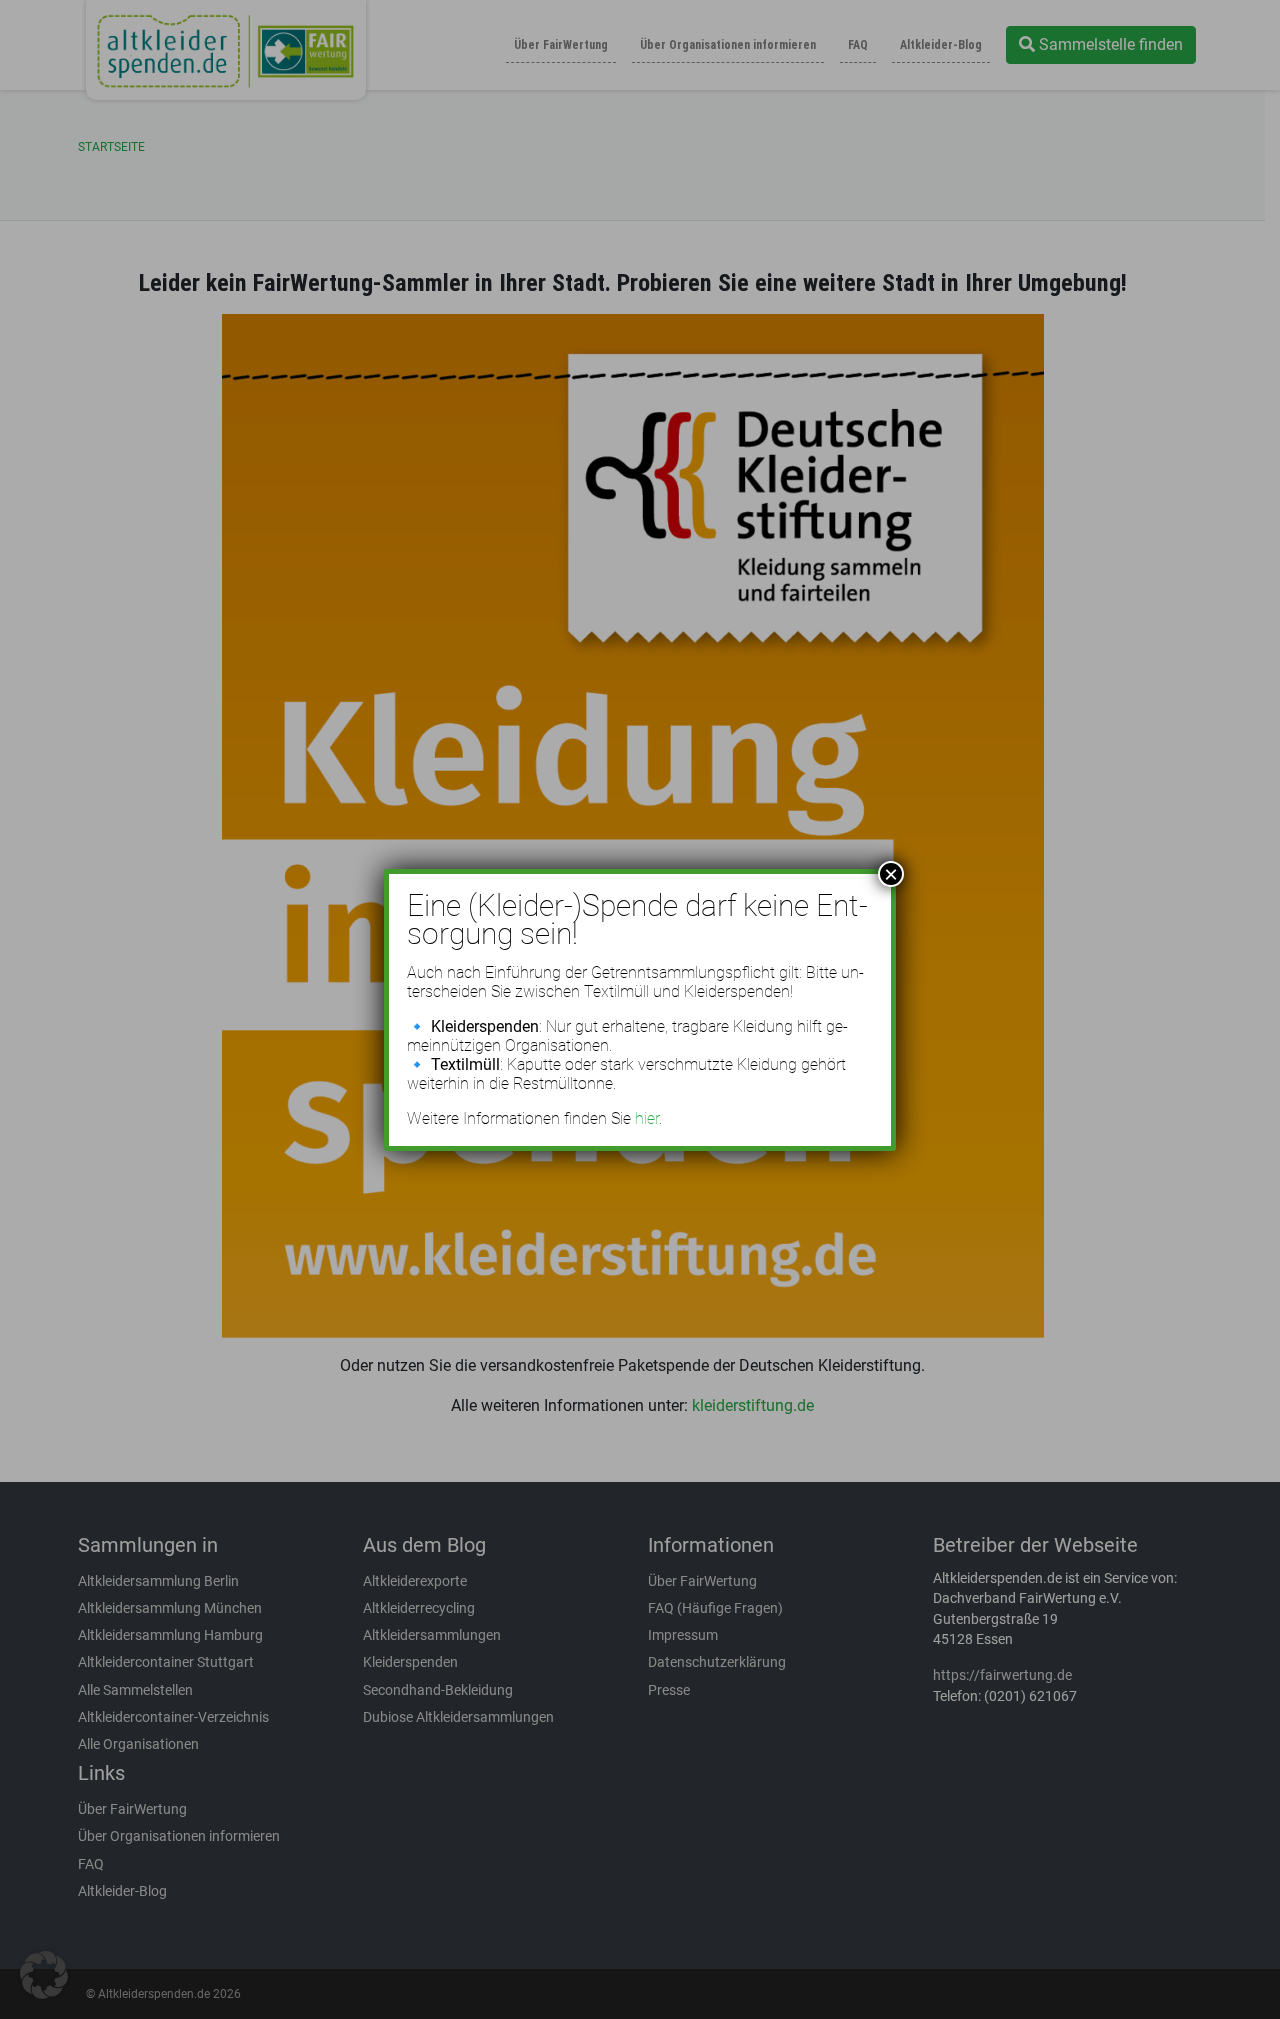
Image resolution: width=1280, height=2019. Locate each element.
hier (647, 1118)
